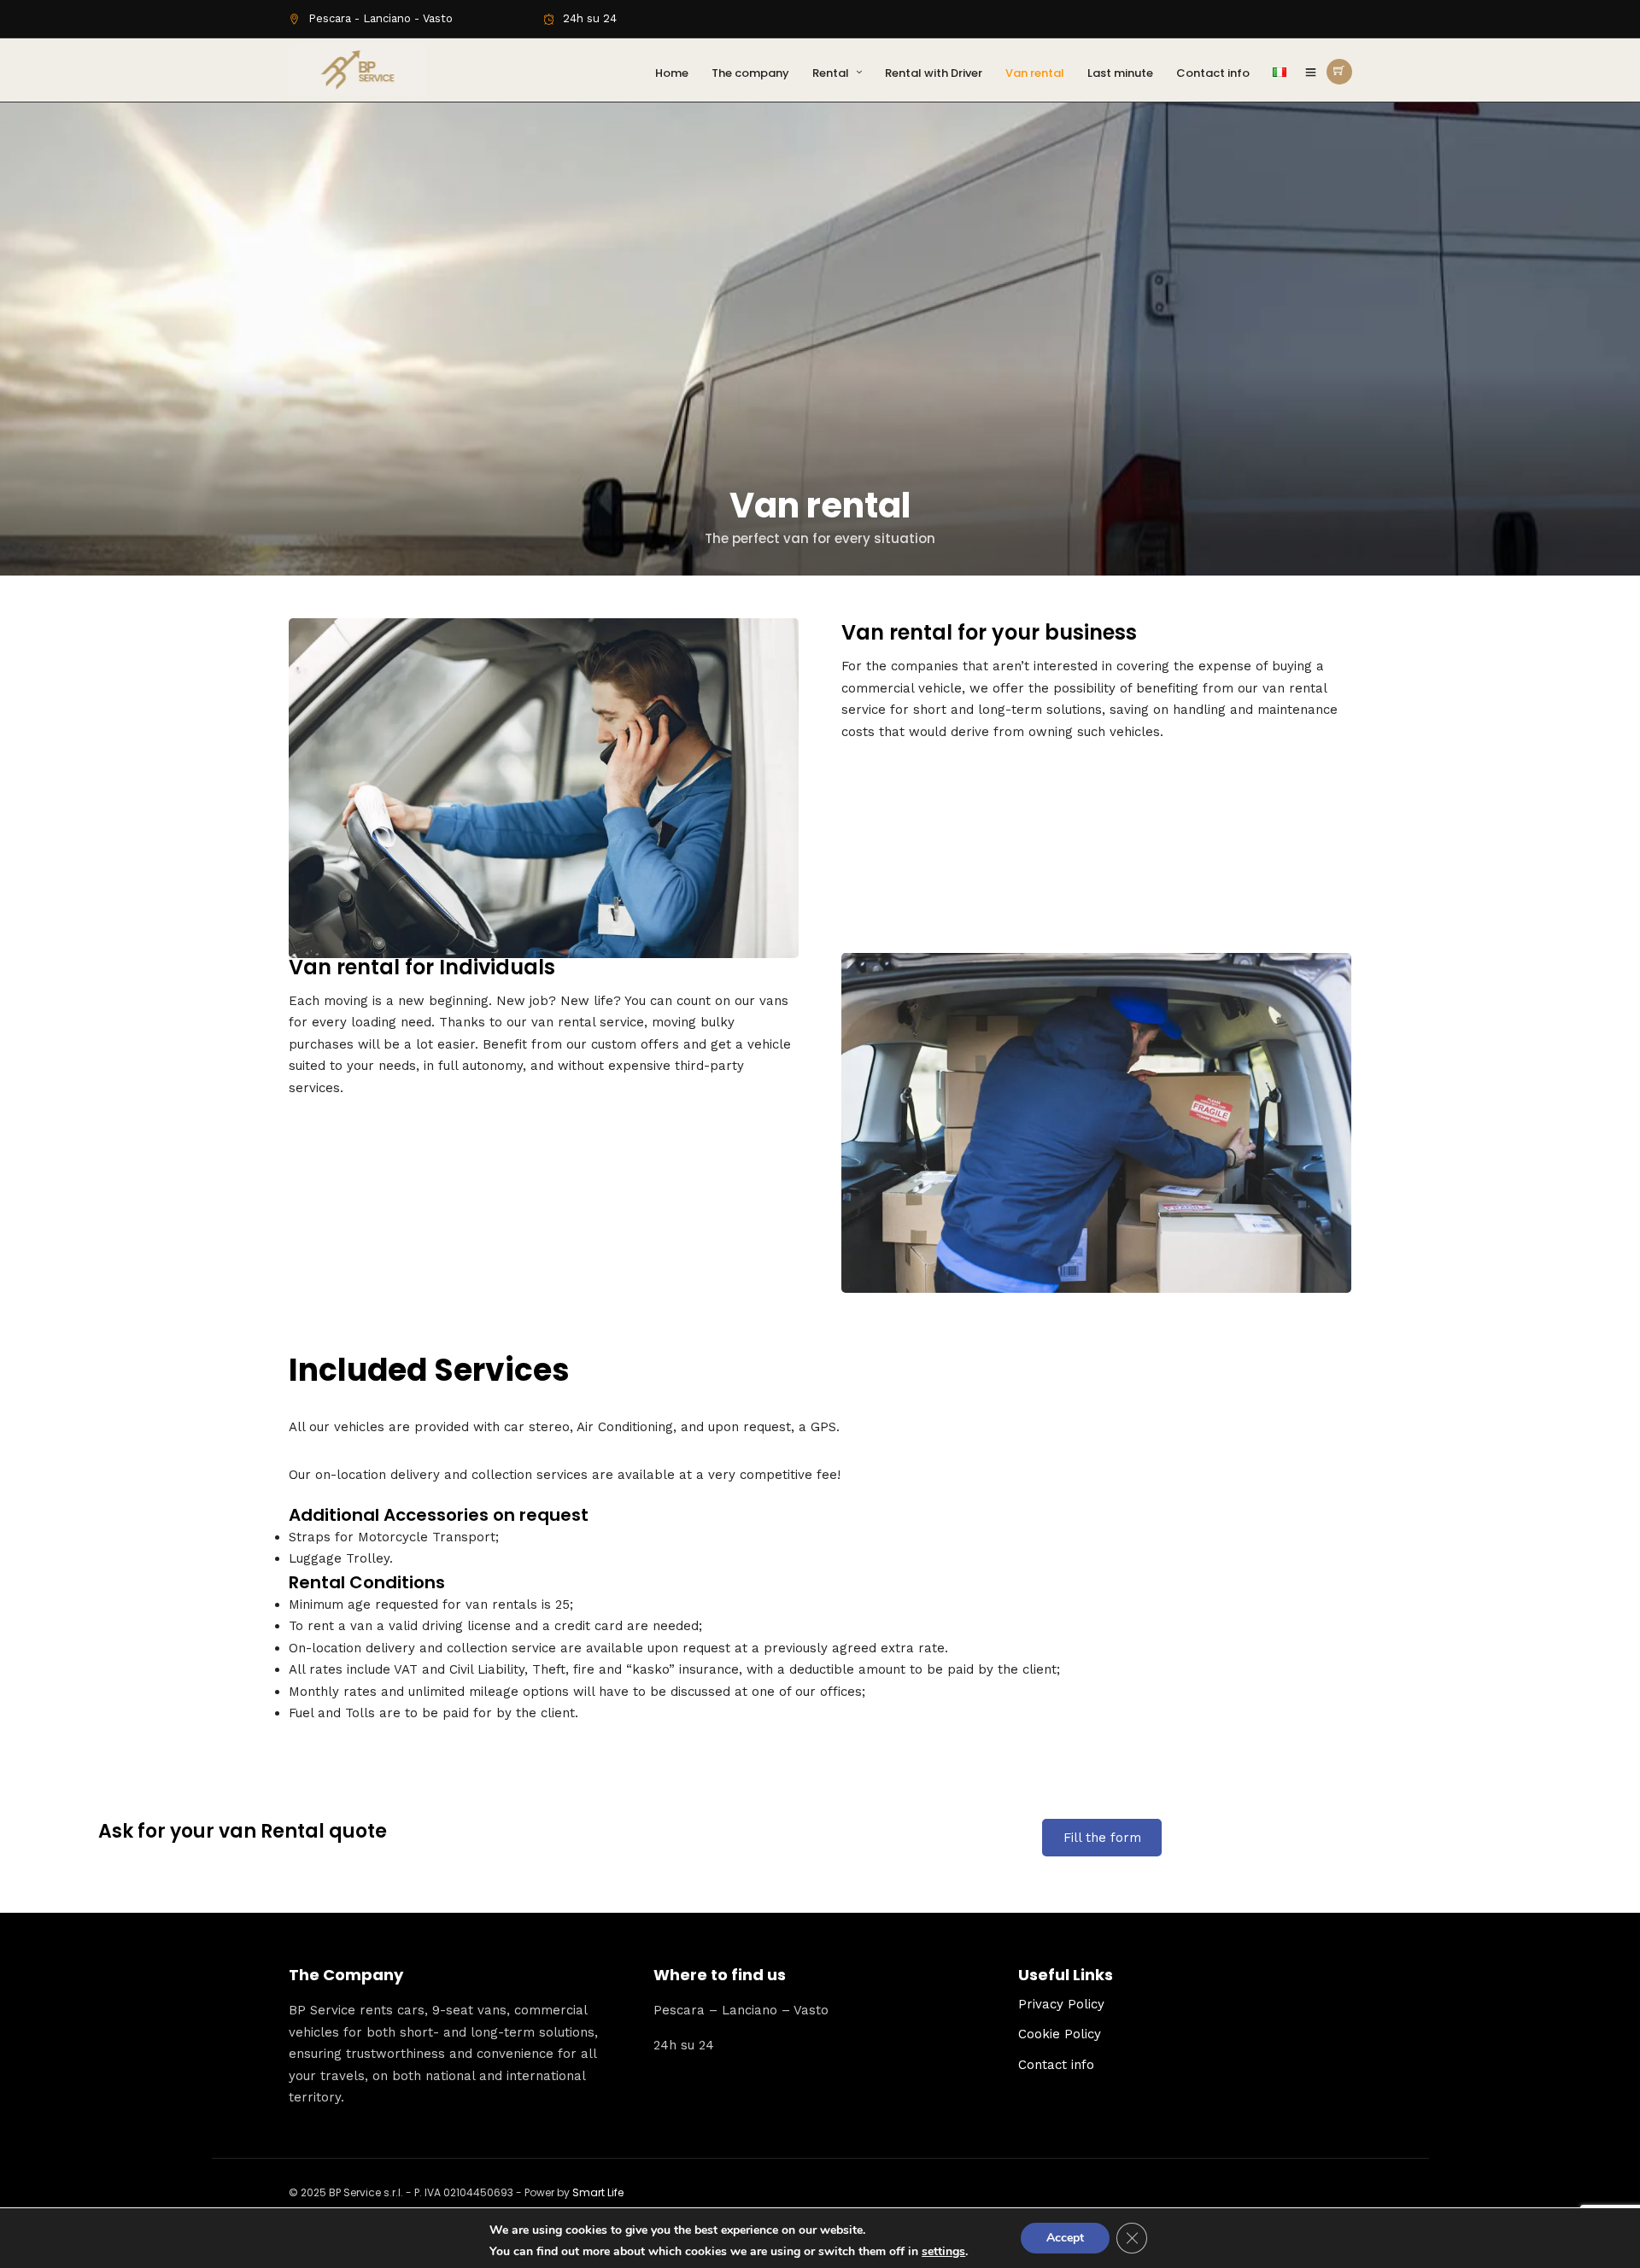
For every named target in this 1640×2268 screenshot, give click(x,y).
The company (750, 73)
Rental (831, 73)
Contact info (1213, 73)
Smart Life (598, 2192)
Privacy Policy (1061, 2004)
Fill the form (1102, 1838)
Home (672, 73)
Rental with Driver (934, 73)
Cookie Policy (1060, 2034)
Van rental (1035, 73)
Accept (1065, 2238)
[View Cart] (1339, 72)
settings (943, 2252)
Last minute (1120, 73)
